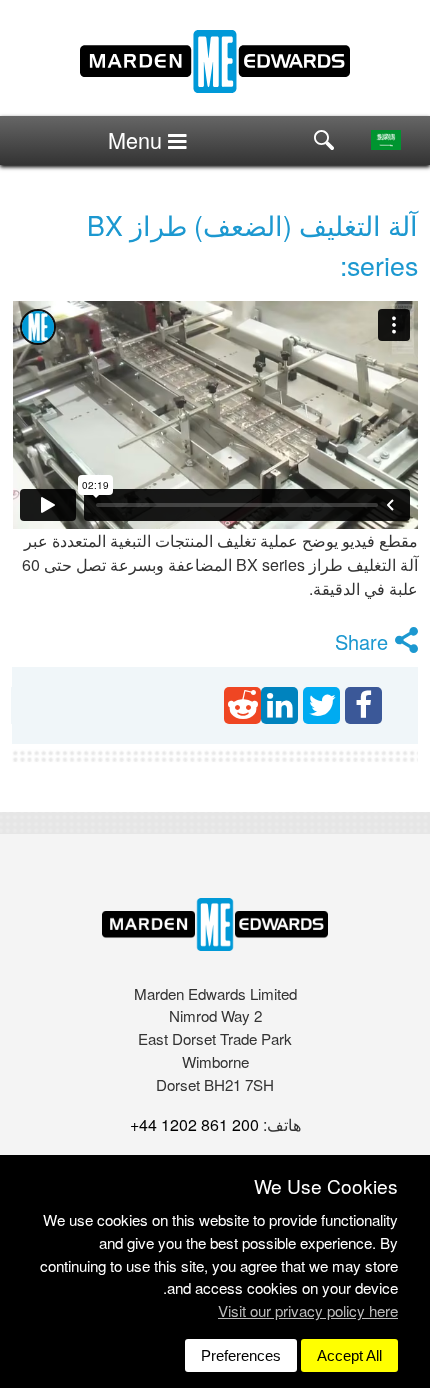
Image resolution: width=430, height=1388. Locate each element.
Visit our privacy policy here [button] (308, 1310)
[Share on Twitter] (321, 705)
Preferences (241, 1355)
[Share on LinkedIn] (279, 705)
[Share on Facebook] (363, 705)
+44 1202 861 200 (194, 1124)
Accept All (349, 1355)
